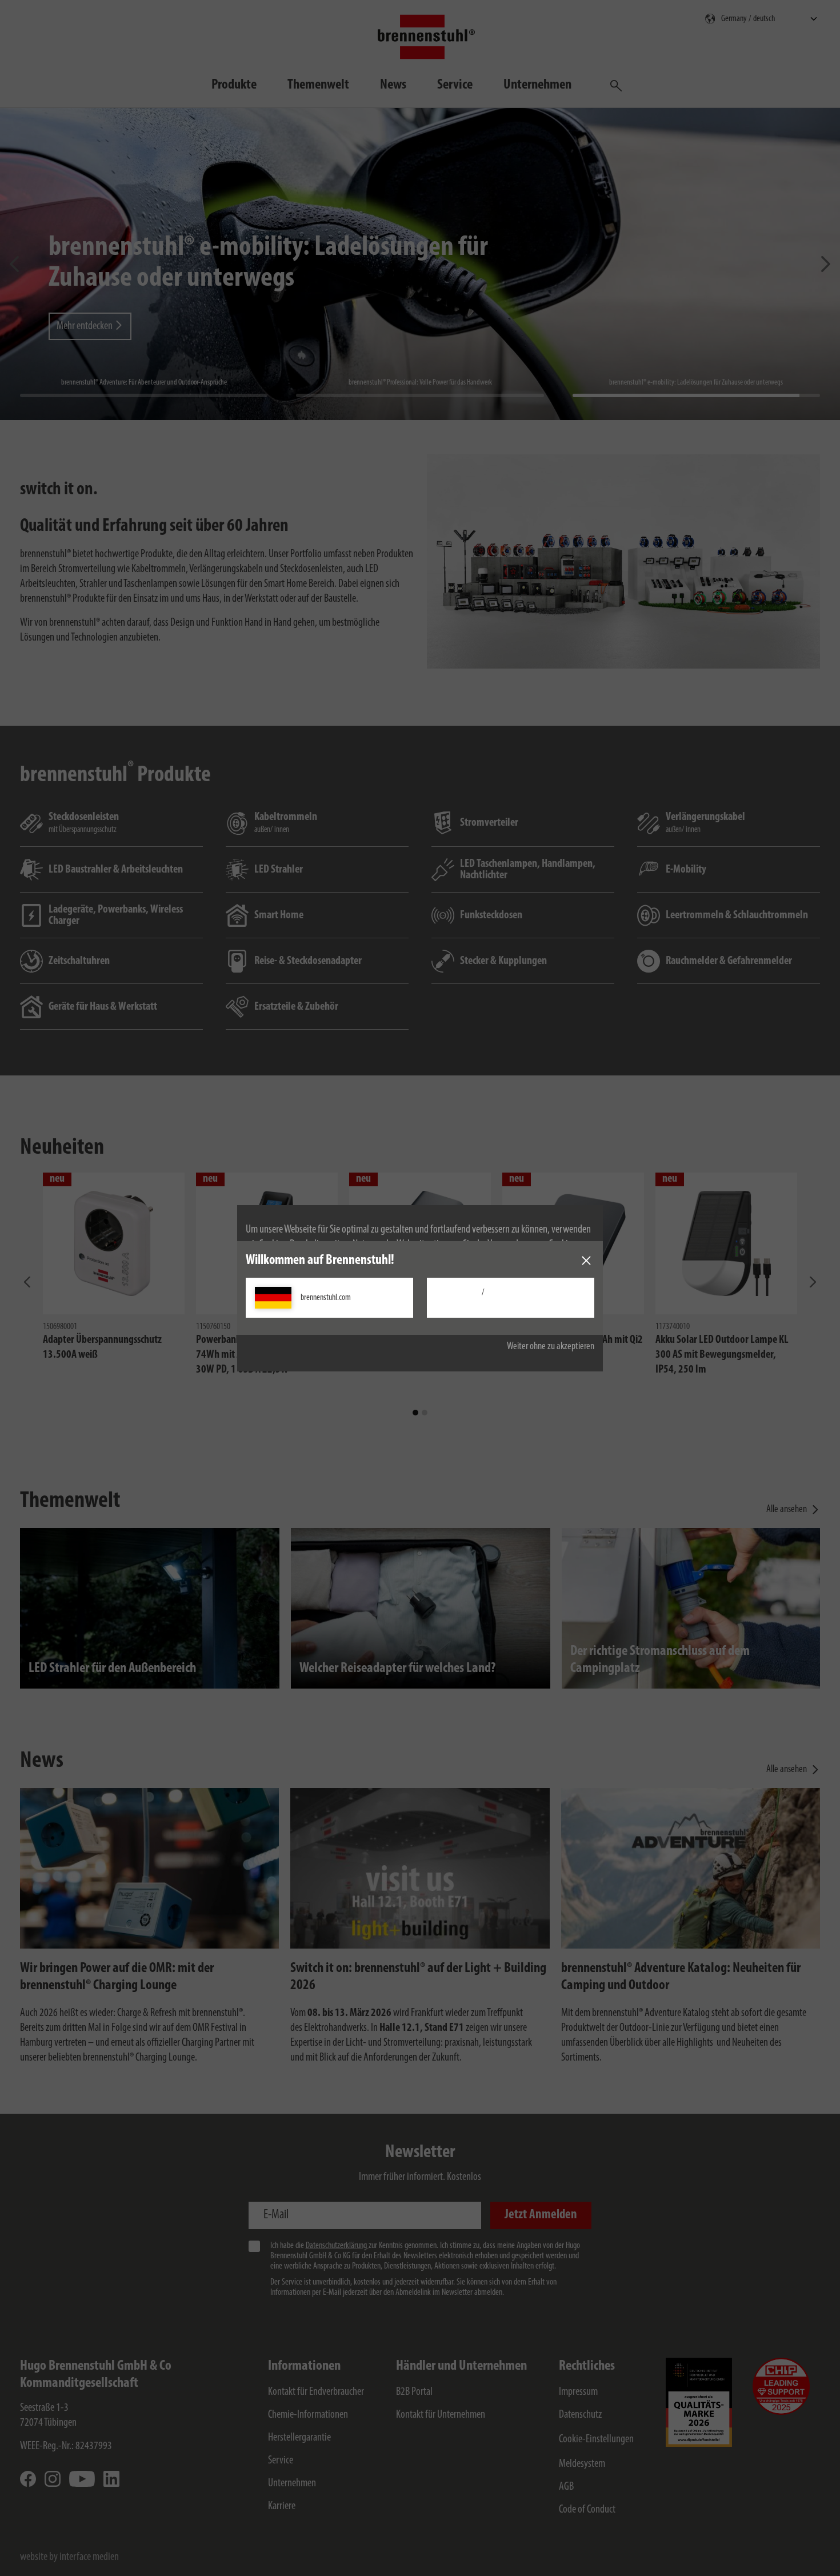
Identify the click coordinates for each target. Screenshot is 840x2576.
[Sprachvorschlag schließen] (586, 1261)
